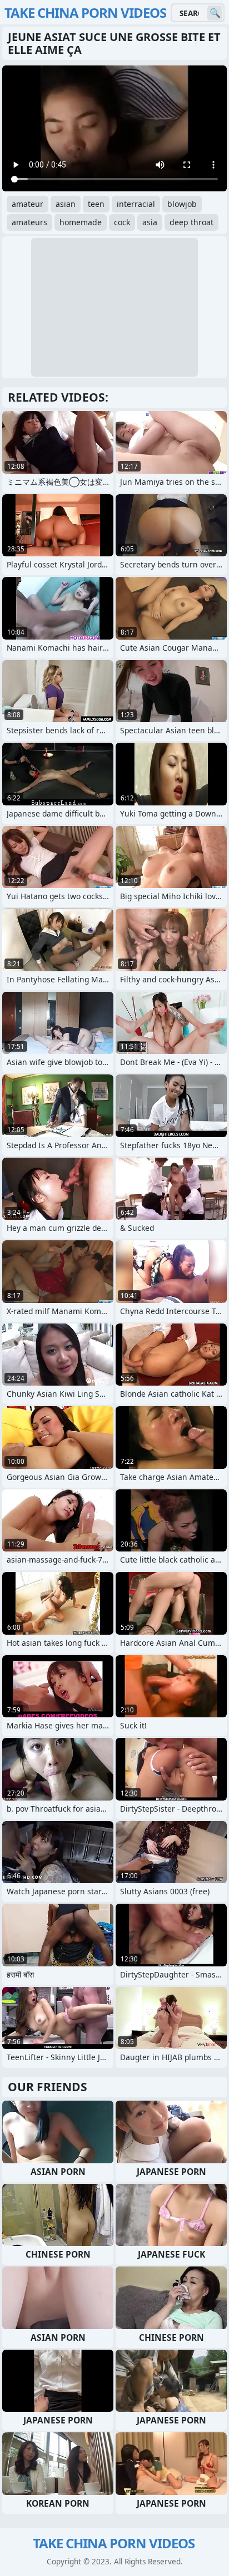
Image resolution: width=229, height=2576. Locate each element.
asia (150, 222)
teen (96, 204)
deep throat (191, 222)
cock (122, 222)
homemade (81, 222)
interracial (136, 204)
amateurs (29, 222)
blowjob (182, 204)
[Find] (215, 13)
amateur (28, 204)
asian (66, 204)
